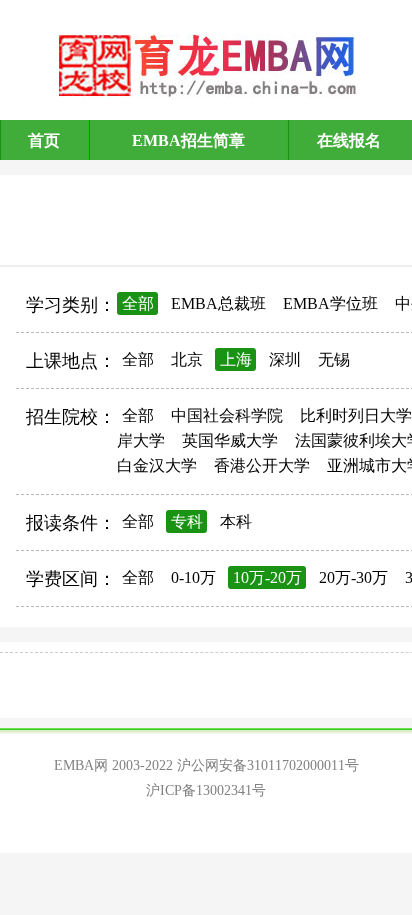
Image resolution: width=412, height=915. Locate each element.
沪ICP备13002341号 (206, 790)
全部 (138, 303)
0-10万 (193, 577)
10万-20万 (267, 577)
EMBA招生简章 (188, 140)
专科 (187, 521)
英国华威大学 (230, 440)
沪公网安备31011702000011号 (268, 765)
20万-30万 (353, 577)
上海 (236, 359)
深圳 (285, 359)
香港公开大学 (262, 465)
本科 (236, 521)
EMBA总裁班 (218, 303)
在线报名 (349, 140)
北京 (187, 359)
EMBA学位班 (330, 303)
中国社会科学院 (227, 415)
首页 (44, 140)
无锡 (334, 359)
